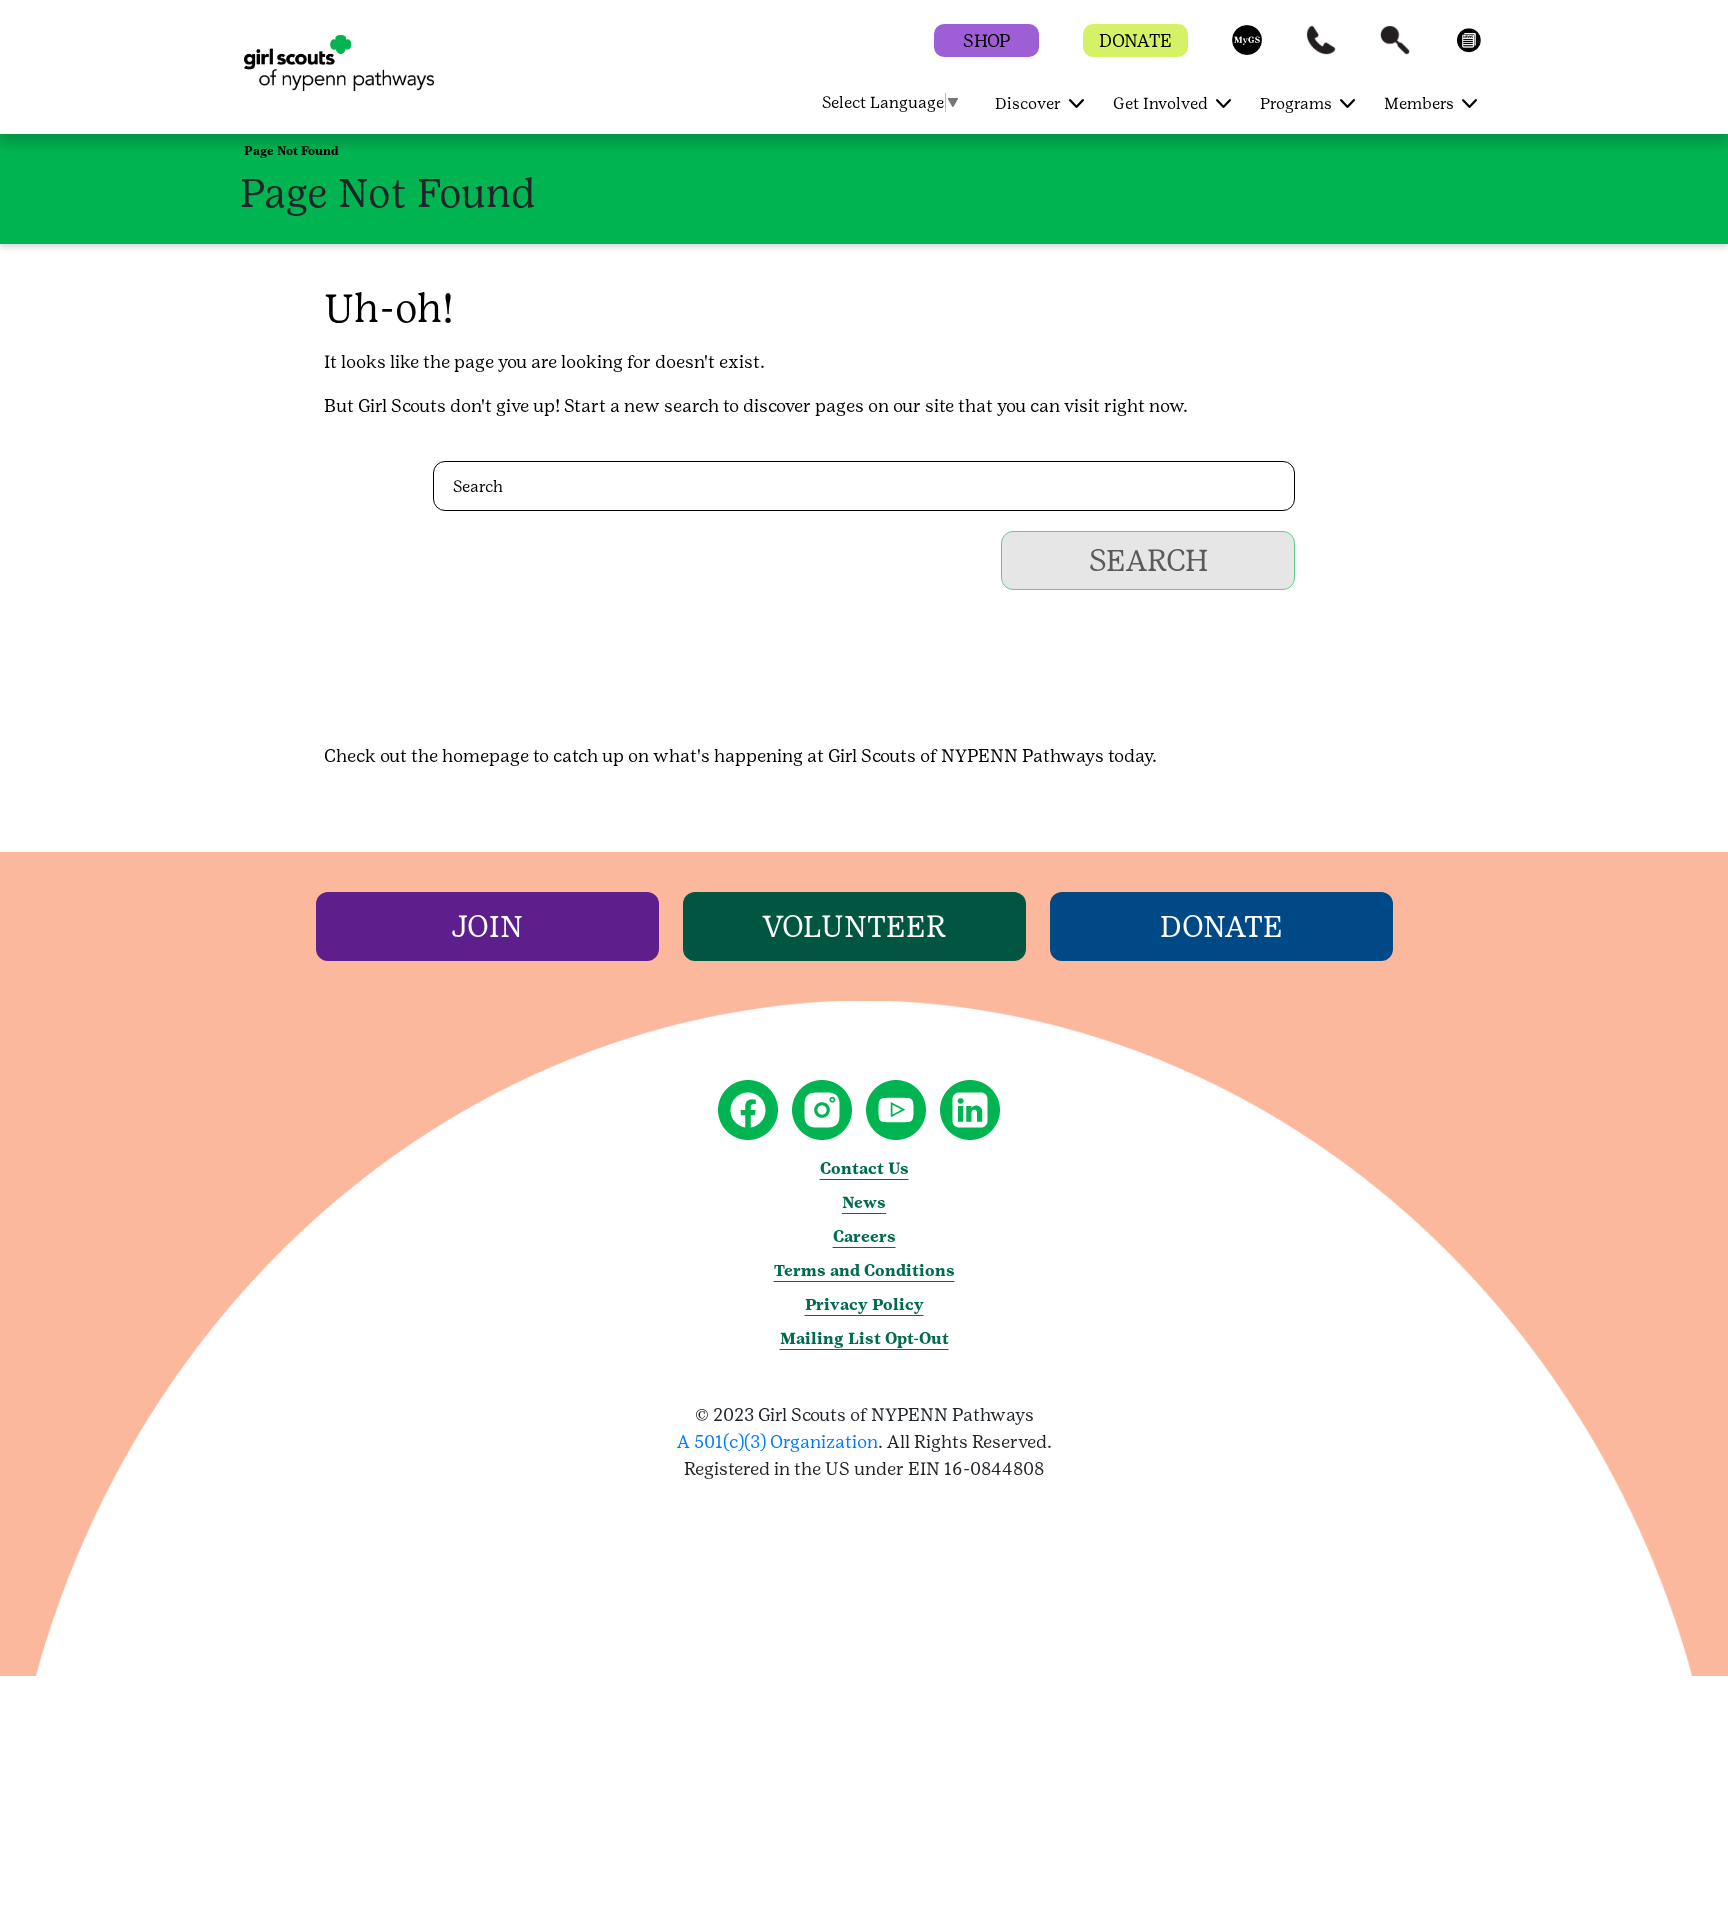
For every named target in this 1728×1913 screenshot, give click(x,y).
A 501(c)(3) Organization (777, 1441)
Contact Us (864, 1168)
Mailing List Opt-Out (864, 1338)
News (864, 1202)
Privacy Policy (864, 1304)
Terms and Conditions (864, 1270)
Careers (864, 1236)
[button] (1247, 49)
